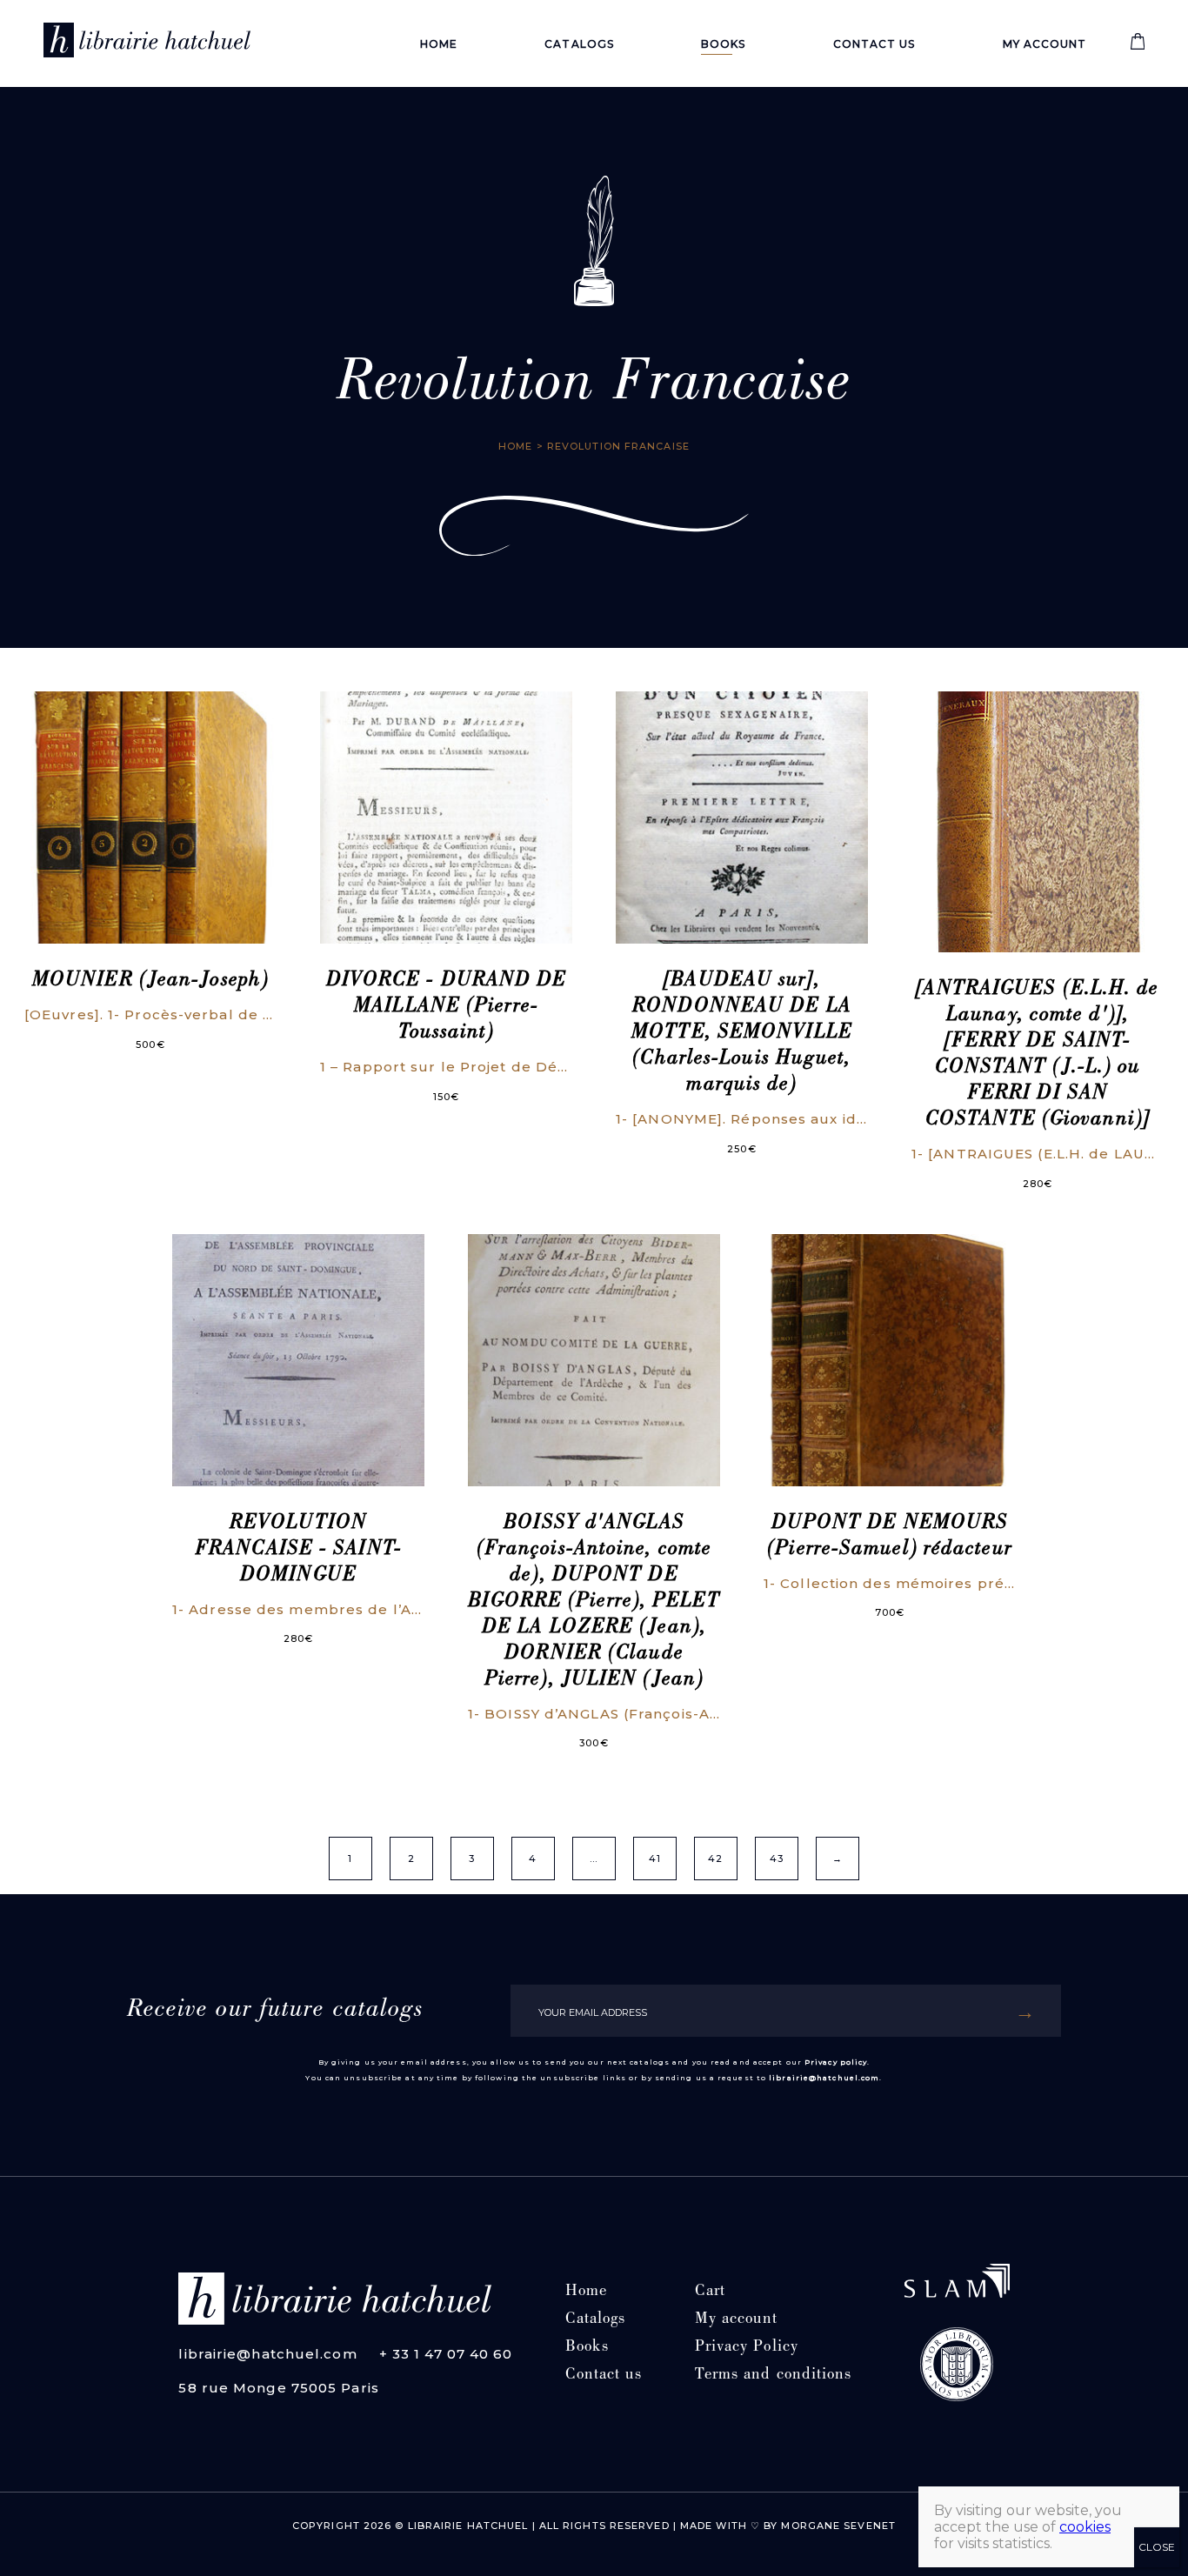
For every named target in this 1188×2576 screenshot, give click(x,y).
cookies (1085, 2527)
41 (655, 1859)
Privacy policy (836, 2062)
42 (715, 1859)
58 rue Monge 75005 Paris (278, 2388)
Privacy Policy (747, 2348)
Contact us (874, 44)
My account (1045, 44)
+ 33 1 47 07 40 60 (446, 2354)
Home (439, 44)
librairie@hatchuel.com (824, 2078)
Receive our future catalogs (276, 2011)
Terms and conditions (774, 2376)
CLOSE (1157, 2547)
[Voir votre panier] (1138, 46)
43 (777, 1859)
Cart (710, 2292)
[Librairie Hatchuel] (147, 43)
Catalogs (579, 44)
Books (724, 44)
